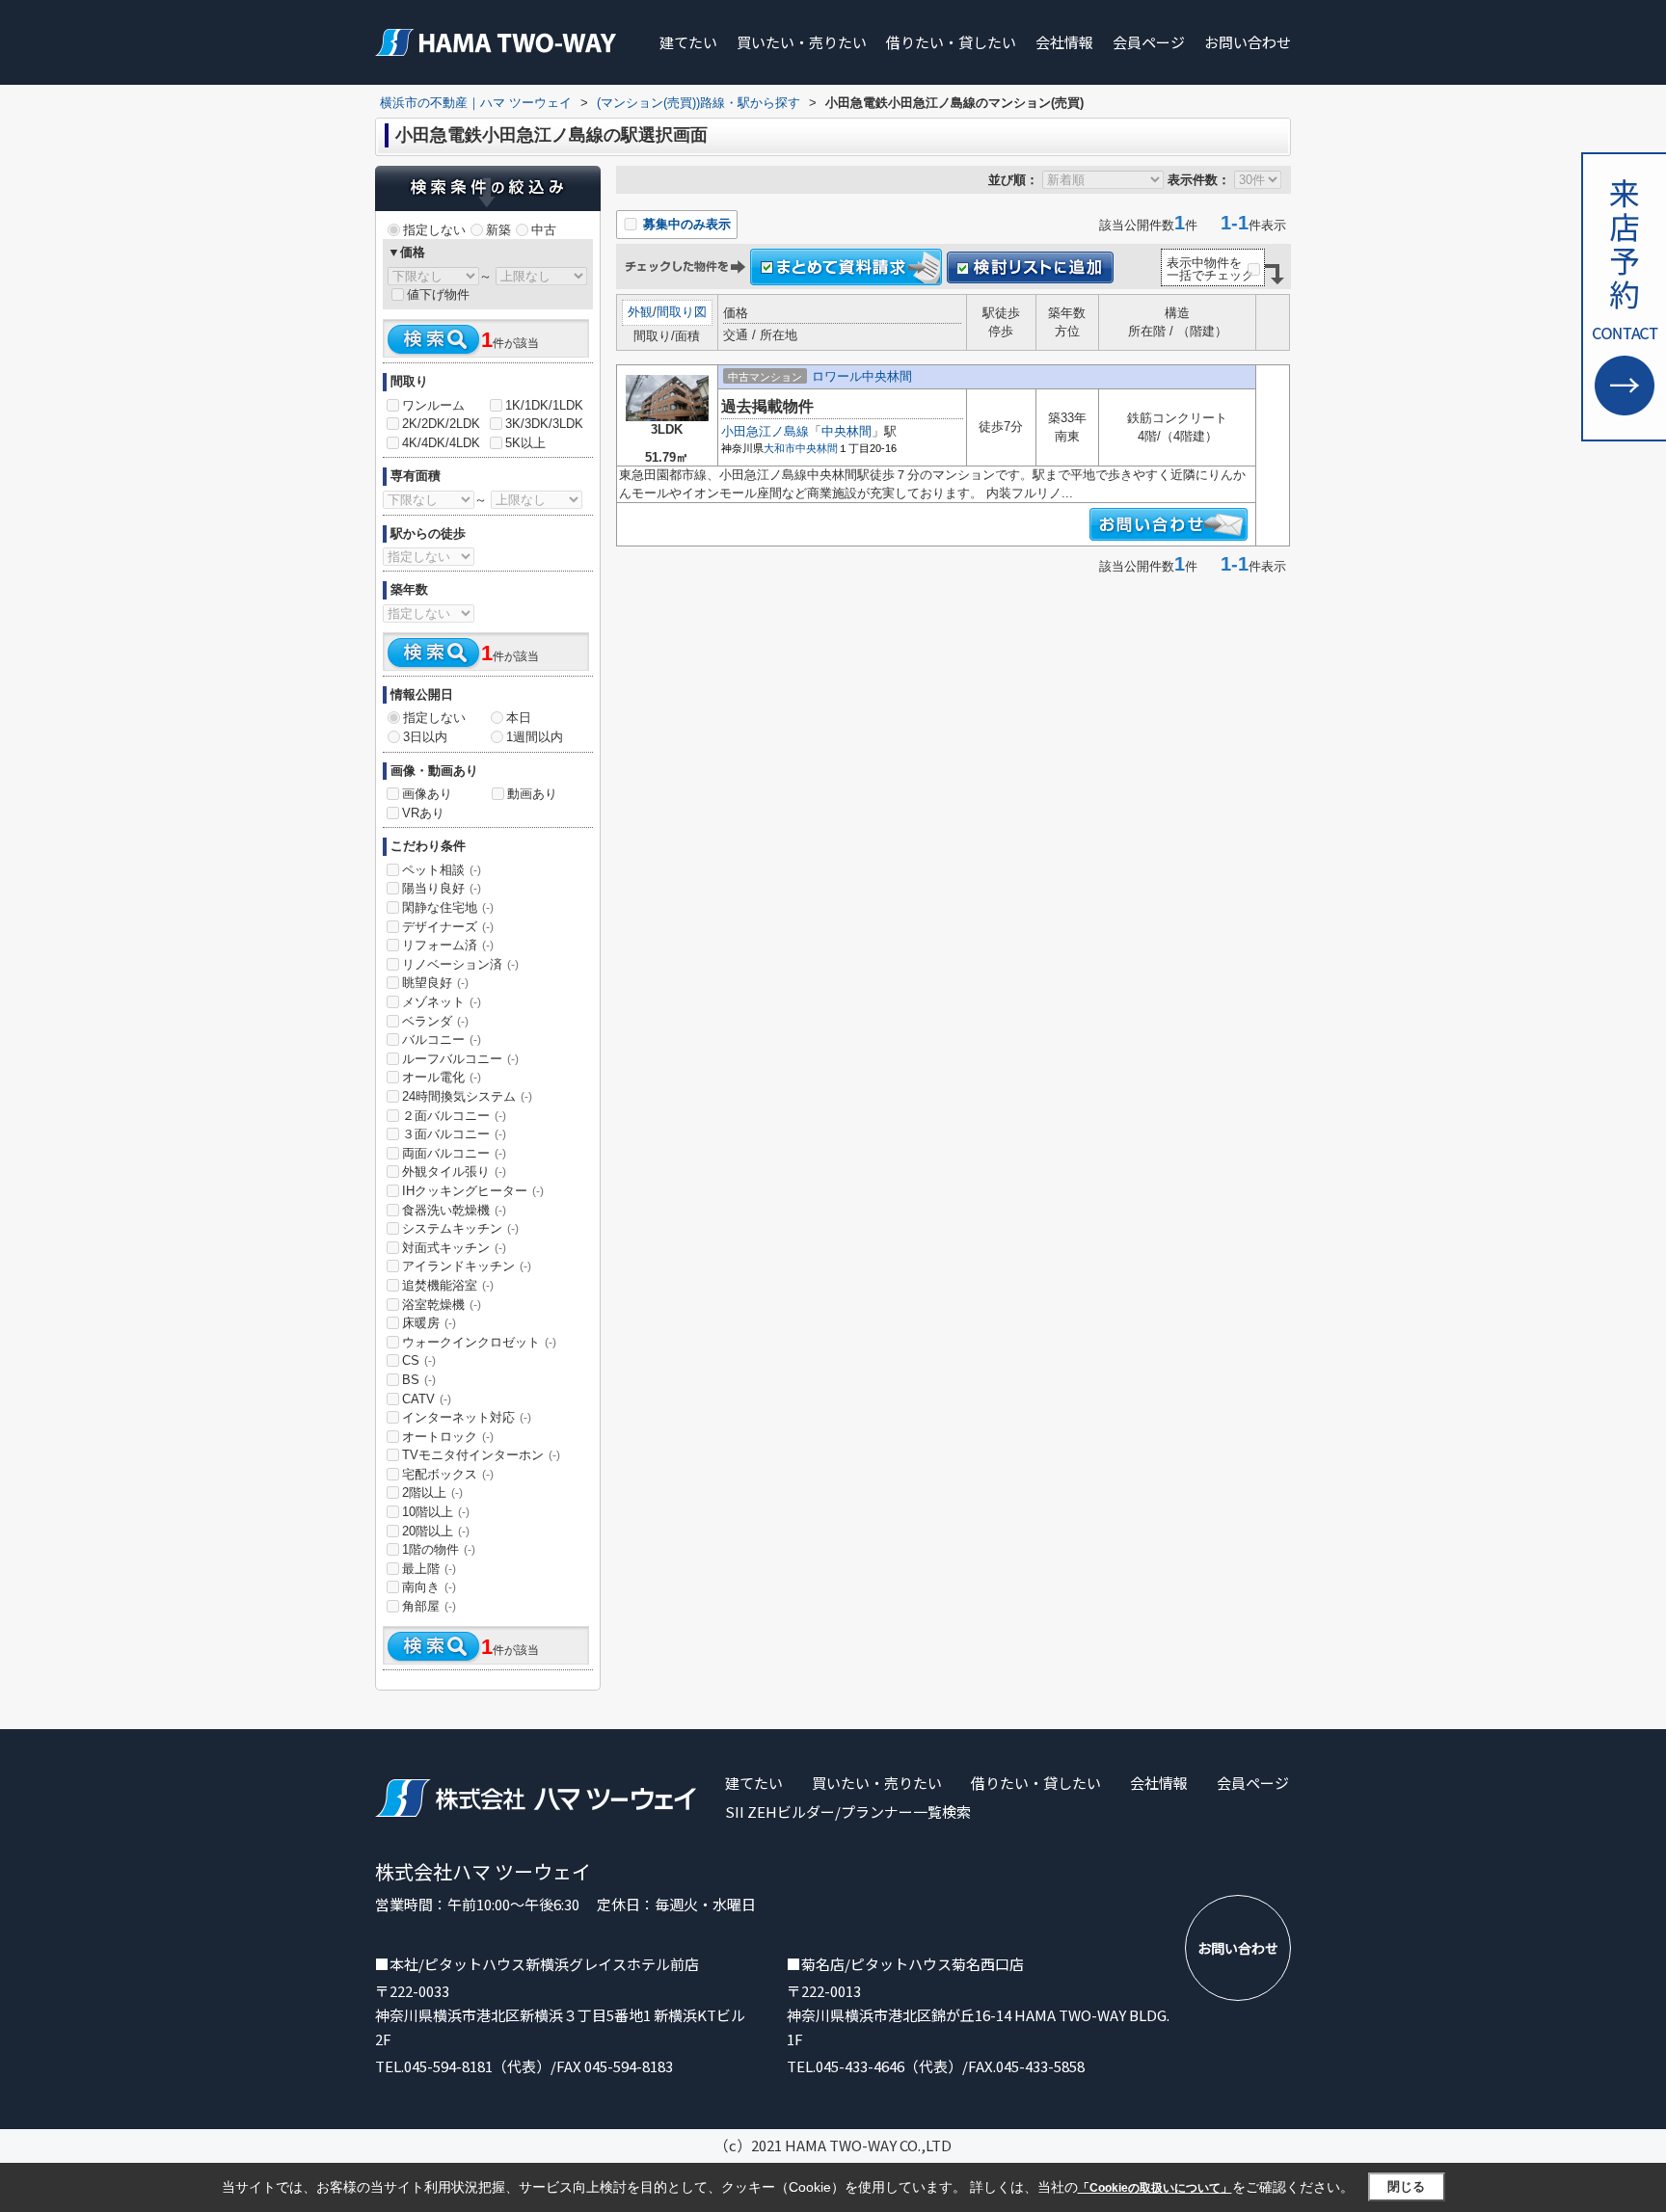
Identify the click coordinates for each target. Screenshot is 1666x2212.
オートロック (448, 1437)
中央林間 (846, 431)
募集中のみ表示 (685, 224)
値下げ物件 (438, 294)
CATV (427, 1399)
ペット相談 (442, 870)
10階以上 (436, 1512)
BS (419, 1380)
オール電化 (442, 1077)
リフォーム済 (448, 945)
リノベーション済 (460, 964)
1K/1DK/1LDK (544, 405)
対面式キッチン (454, 1248)
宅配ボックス (448, 1474)
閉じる (1406, 2186)
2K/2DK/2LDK (441, 424)
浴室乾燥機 (442, 1305)
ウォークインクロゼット (479, 1342)
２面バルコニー (454, 1116)
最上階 (429, 1569)
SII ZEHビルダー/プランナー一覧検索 (848, 1812)
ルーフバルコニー (460, 1059)
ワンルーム (433, 405)
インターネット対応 (467, 1417)
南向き (429, 1587)
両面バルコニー (454, 1153)
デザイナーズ (448, 927)
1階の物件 (439, 1549)
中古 (544, 230)
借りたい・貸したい (951, 42)
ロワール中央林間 (862, 376)
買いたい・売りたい (802, 42)
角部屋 (429, 1606)
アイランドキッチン (467, 1266)
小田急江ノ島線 (765, 431)
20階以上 (436, 1531)
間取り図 (682, 312)
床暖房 (429, 1323)
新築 (498, 230)
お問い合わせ (1248, 42)
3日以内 (425, 737)
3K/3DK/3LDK (544, 424)
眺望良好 (435, 983)
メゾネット (442, 1002)
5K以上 (525, 443)
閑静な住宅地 (448, 907)
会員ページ (1149, 42)
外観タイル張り (454, 1172)
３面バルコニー (454, 1134)
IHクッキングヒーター (473, 1191)
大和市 (779, 448)
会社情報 (1064, 42)
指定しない (434, 230)
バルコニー (442, 1039)
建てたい (688, 42)
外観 (640, 312)
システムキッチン (460, 1228)
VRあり (423, 813)
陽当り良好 (442, 888)
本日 (519, 718)
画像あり (427, 794)
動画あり (532, 794)
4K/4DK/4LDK (441, 443)
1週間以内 (535, 737)
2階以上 (432, 1492)
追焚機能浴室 (448, 1285)
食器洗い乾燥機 (454, 1210)
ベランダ (435, 1021)
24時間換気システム (467, 1096)
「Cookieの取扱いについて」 (1155, 2188)
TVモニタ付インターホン (481, 1455)
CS (419, 1360)
